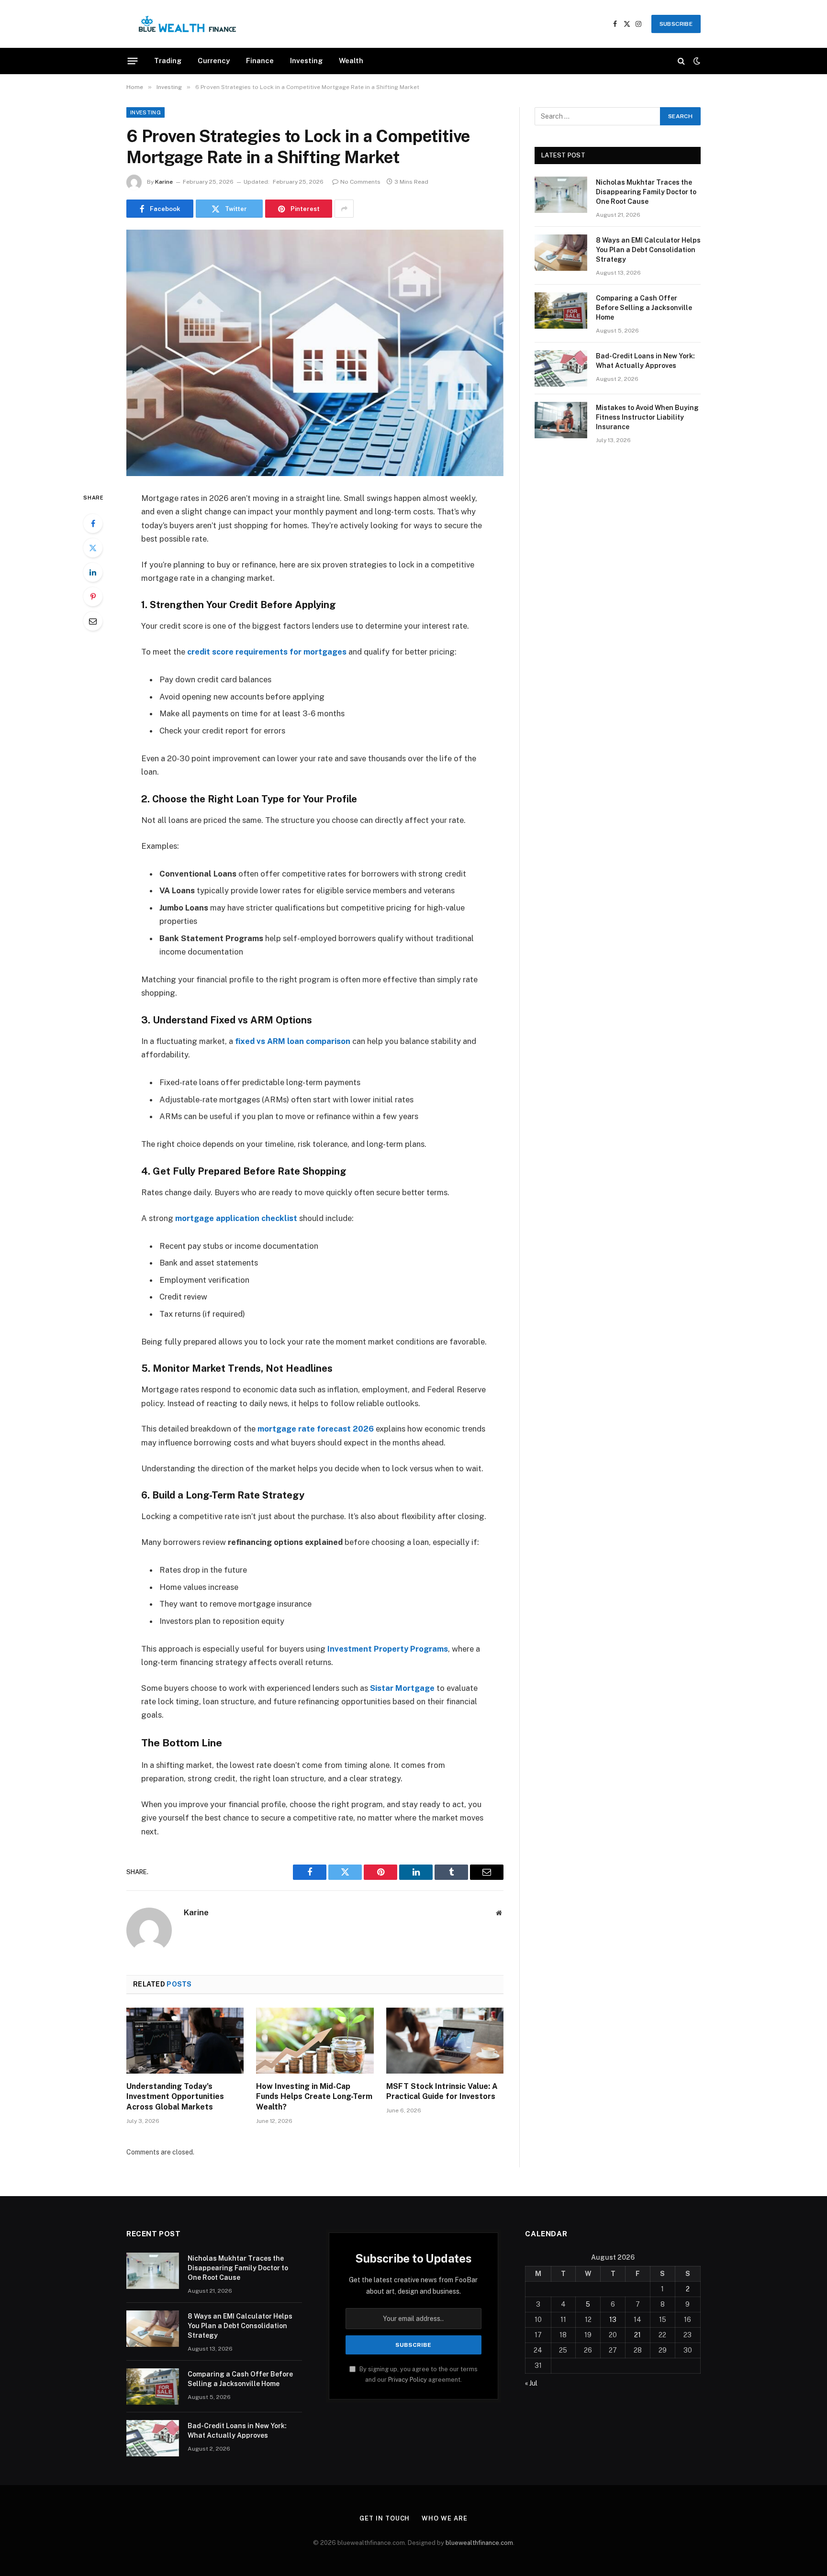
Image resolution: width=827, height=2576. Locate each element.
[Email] (93, 621)
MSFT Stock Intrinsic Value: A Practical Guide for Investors (442, 2092)
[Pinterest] (93, 597)
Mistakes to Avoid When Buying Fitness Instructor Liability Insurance (647, 417)
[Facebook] (93, 523)
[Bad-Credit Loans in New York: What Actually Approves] (561, 368)
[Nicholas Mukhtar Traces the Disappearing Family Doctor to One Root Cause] (561, 195)
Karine (164, 182)
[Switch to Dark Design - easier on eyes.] (696, 61)
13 (613, 2320)
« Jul (531, 2383)
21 (637, 2335)
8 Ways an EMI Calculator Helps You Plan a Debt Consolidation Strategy (648, 250)
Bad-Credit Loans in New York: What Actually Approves (645, 361)
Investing (306, 61)
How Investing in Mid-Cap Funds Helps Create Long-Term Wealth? (314, 2097)
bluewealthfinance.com (479, 2543)
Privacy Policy (408, 2380)
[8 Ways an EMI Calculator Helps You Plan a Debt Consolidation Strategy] (561, 253)
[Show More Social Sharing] (344, 209)
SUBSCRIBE (676, 24)
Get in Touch (385, 2518)
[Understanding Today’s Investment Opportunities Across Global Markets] (185, 2041)
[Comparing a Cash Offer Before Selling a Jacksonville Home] (561, 311)
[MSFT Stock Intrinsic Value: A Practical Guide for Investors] (445, 2041)
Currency (214, 61)
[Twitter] (93, 548)
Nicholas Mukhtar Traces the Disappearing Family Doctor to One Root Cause (646, 192)
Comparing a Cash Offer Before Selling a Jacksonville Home (644, 308)
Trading (168, 61)
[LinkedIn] (93, 572)
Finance (260, 61)
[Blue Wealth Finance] (187, 24)
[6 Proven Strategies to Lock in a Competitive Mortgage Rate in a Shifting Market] (315, 353)
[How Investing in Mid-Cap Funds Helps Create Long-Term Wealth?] (315, 2041)
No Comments (360, 182)
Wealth (351, 61)
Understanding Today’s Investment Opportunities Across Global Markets (175, 2097)
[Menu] (133, 61)
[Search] (681, 61)
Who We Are (444, 2518)
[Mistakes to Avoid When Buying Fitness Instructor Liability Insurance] (561, 420)
